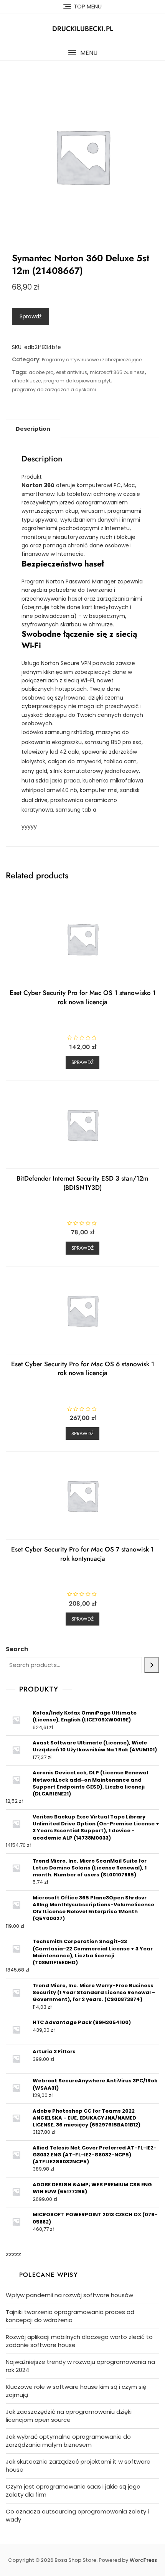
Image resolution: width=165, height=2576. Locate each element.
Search (17, 1649)
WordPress (143, 2560)
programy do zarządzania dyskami (54, 390)
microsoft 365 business (117, 372)
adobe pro (41, 372)
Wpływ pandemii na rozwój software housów (69, 2295)
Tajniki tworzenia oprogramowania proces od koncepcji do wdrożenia (70, 2316)
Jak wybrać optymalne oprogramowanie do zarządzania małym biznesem (68, 2441)
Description (33, 429)
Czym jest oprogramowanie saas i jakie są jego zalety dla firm (73, 2490)
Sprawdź (31, 316)
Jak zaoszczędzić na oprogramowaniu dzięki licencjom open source (69, 2416)
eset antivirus (72, 372)
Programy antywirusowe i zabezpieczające (92, 360)
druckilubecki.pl (83, 29)
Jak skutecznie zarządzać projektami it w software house (78, 2466)
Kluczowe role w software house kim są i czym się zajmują (76, 2391)
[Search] (152, 1665)
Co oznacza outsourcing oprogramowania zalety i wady (77, 2515)
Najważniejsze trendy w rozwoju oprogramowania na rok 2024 (80, 2366)
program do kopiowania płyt (77, 381)
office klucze (26, 381)
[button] (82, 53)
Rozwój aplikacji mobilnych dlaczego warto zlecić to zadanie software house (79, 2341)
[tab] (33, 429)
